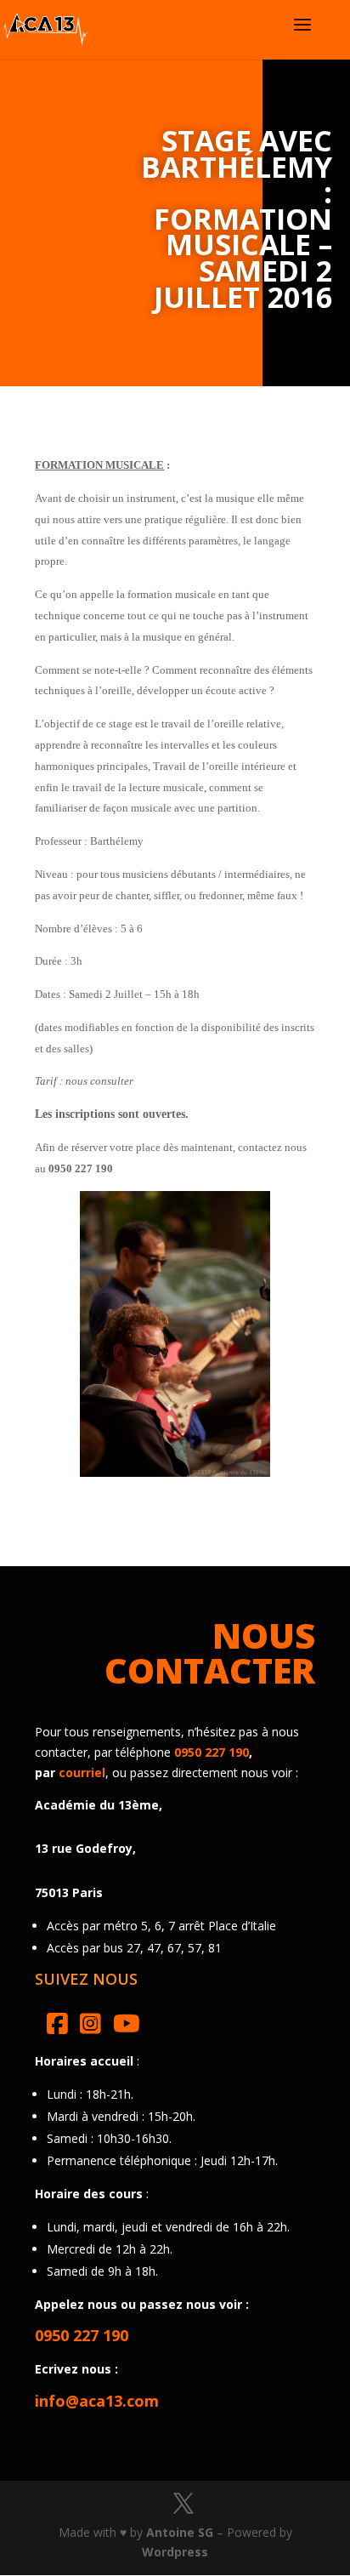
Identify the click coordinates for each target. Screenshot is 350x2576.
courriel (82, 1772)
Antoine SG (180, 2532)
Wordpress (175, 2552)
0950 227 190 (212, 1752)
